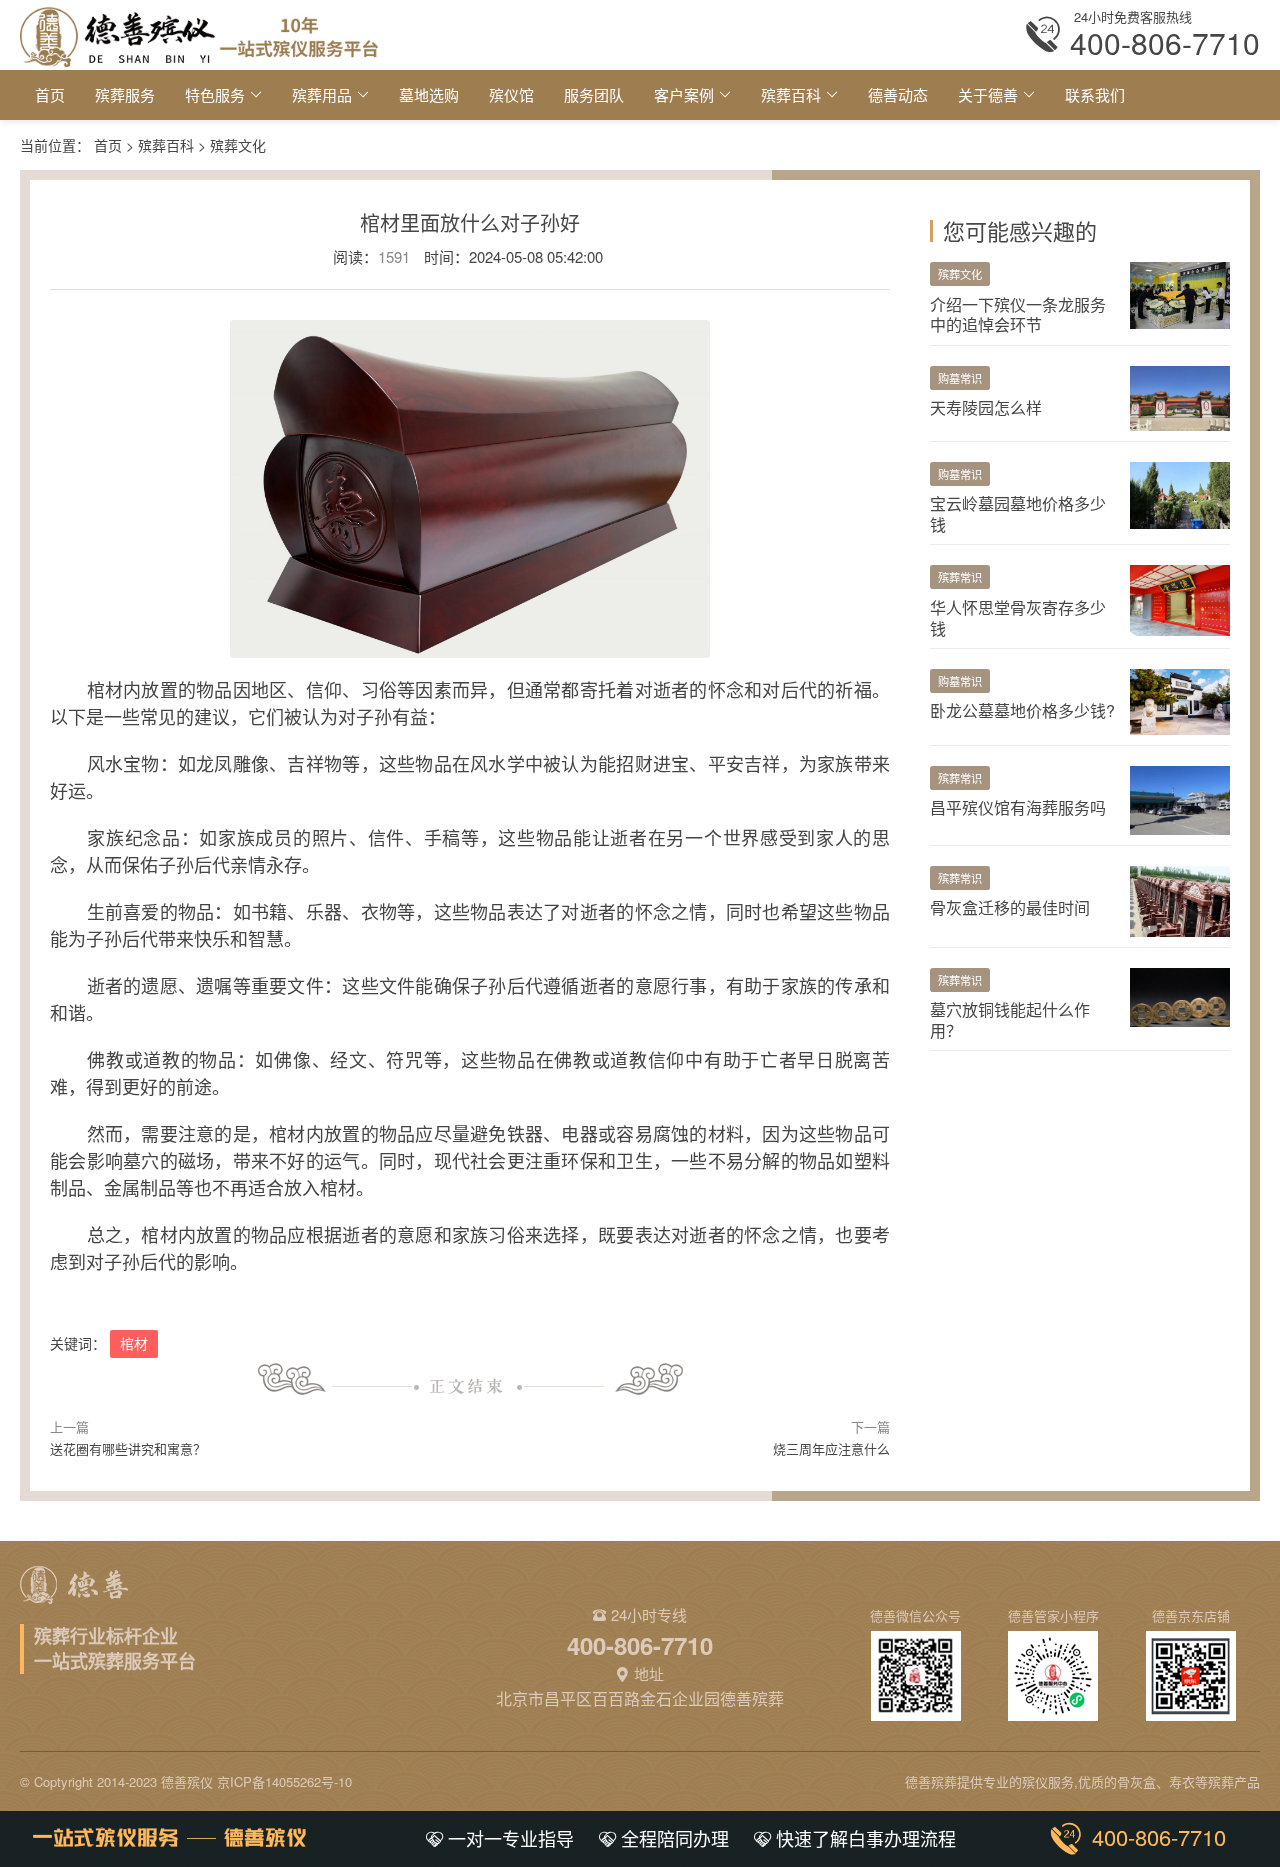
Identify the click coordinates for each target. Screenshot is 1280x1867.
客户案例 (684, 94)
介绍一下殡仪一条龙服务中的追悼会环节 (1018, 315)
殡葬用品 (322, 94)
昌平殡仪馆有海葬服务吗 (1018, 807)
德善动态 (898, 94)
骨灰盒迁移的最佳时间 (1010, 907)
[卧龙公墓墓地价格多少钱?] (1180, 699)
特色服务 (215, 94)
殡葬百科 (791, 94)
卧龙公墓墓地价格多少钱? (1022, 710)
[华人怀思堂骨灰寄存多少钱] (1180, 598)
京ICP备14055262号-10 (284, 1781)
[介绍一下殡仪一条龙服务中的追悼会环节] (1180, 292)
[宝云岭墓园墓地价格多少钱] (1180, 492)
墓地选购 (429, 94)
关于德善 (988, 94)
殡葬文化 (238, 145)
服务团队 (594, 94)
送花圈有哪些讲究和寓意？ (128, 1448)
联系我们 (1095, 94)
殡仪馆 (511, 94)
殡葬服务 (125, 94)
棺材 (134, 1343)
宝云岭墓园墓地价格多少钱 (1018, 514)
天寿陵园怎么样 (986, 407)
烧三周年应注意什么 (831, 1448)
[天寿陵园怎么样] (1180, 395)
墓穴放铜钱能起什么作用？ (1010, 1020)
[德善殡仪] (199, 34)
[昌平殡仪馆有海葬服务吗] (1180, 797)
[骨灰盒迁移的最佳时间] (1180, 898)
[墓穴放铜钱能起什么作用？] (1180, 994)
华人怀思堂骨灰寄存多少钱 (1018, 618)
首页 (50, 94)
